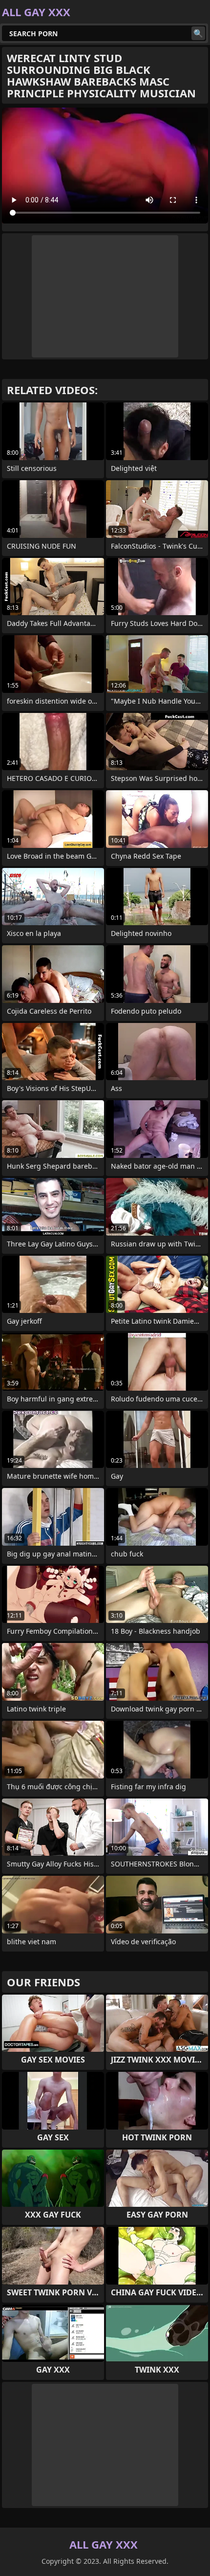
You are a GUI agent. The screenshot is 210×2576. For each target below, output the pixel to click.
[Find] (198, 33)
